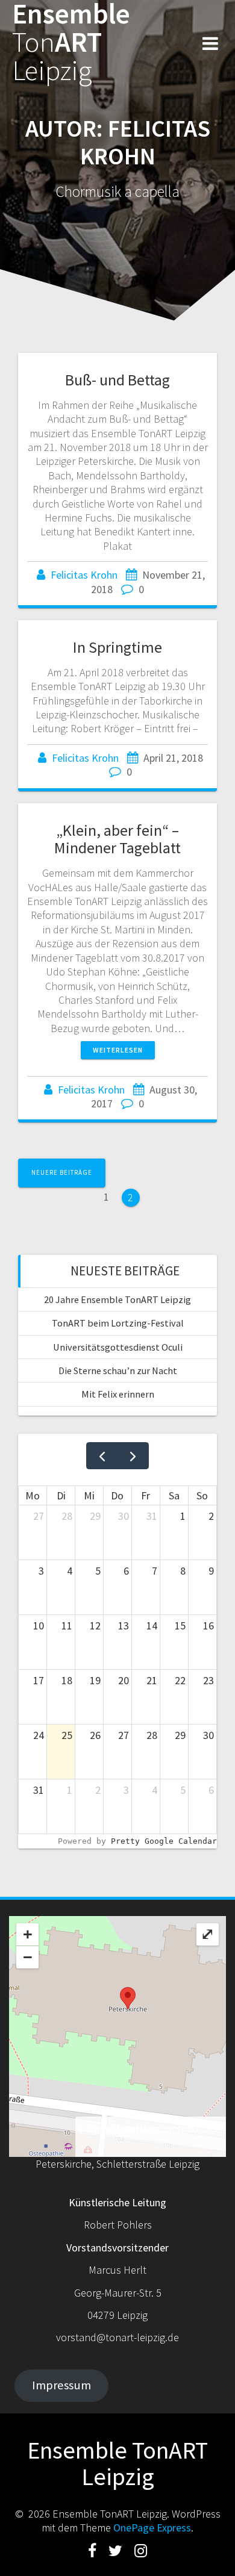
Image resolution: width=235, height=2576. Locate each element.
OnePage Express (152, 2528)
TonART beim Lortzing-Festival (118, 1323)
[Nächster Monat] (133, 1456)
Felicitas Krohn (84, 575)
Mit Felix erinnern (118, 1394)
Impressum (61, 2385)
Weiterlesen (118, 1050)
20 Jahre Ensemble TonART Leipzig (117, 1299)
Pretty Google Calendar (164, 1841)
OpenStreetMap (123, 2128)
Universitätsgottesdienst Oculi (118, 1347)
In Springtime (117, 647)
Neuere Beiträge (62, 1172)
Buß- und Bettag (117, 380)
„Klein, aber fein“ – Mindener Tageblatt (117, 839)
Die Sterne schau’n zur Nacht (118, 1370)
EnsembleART (71, 42)
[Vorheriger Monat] (102, 1456)
